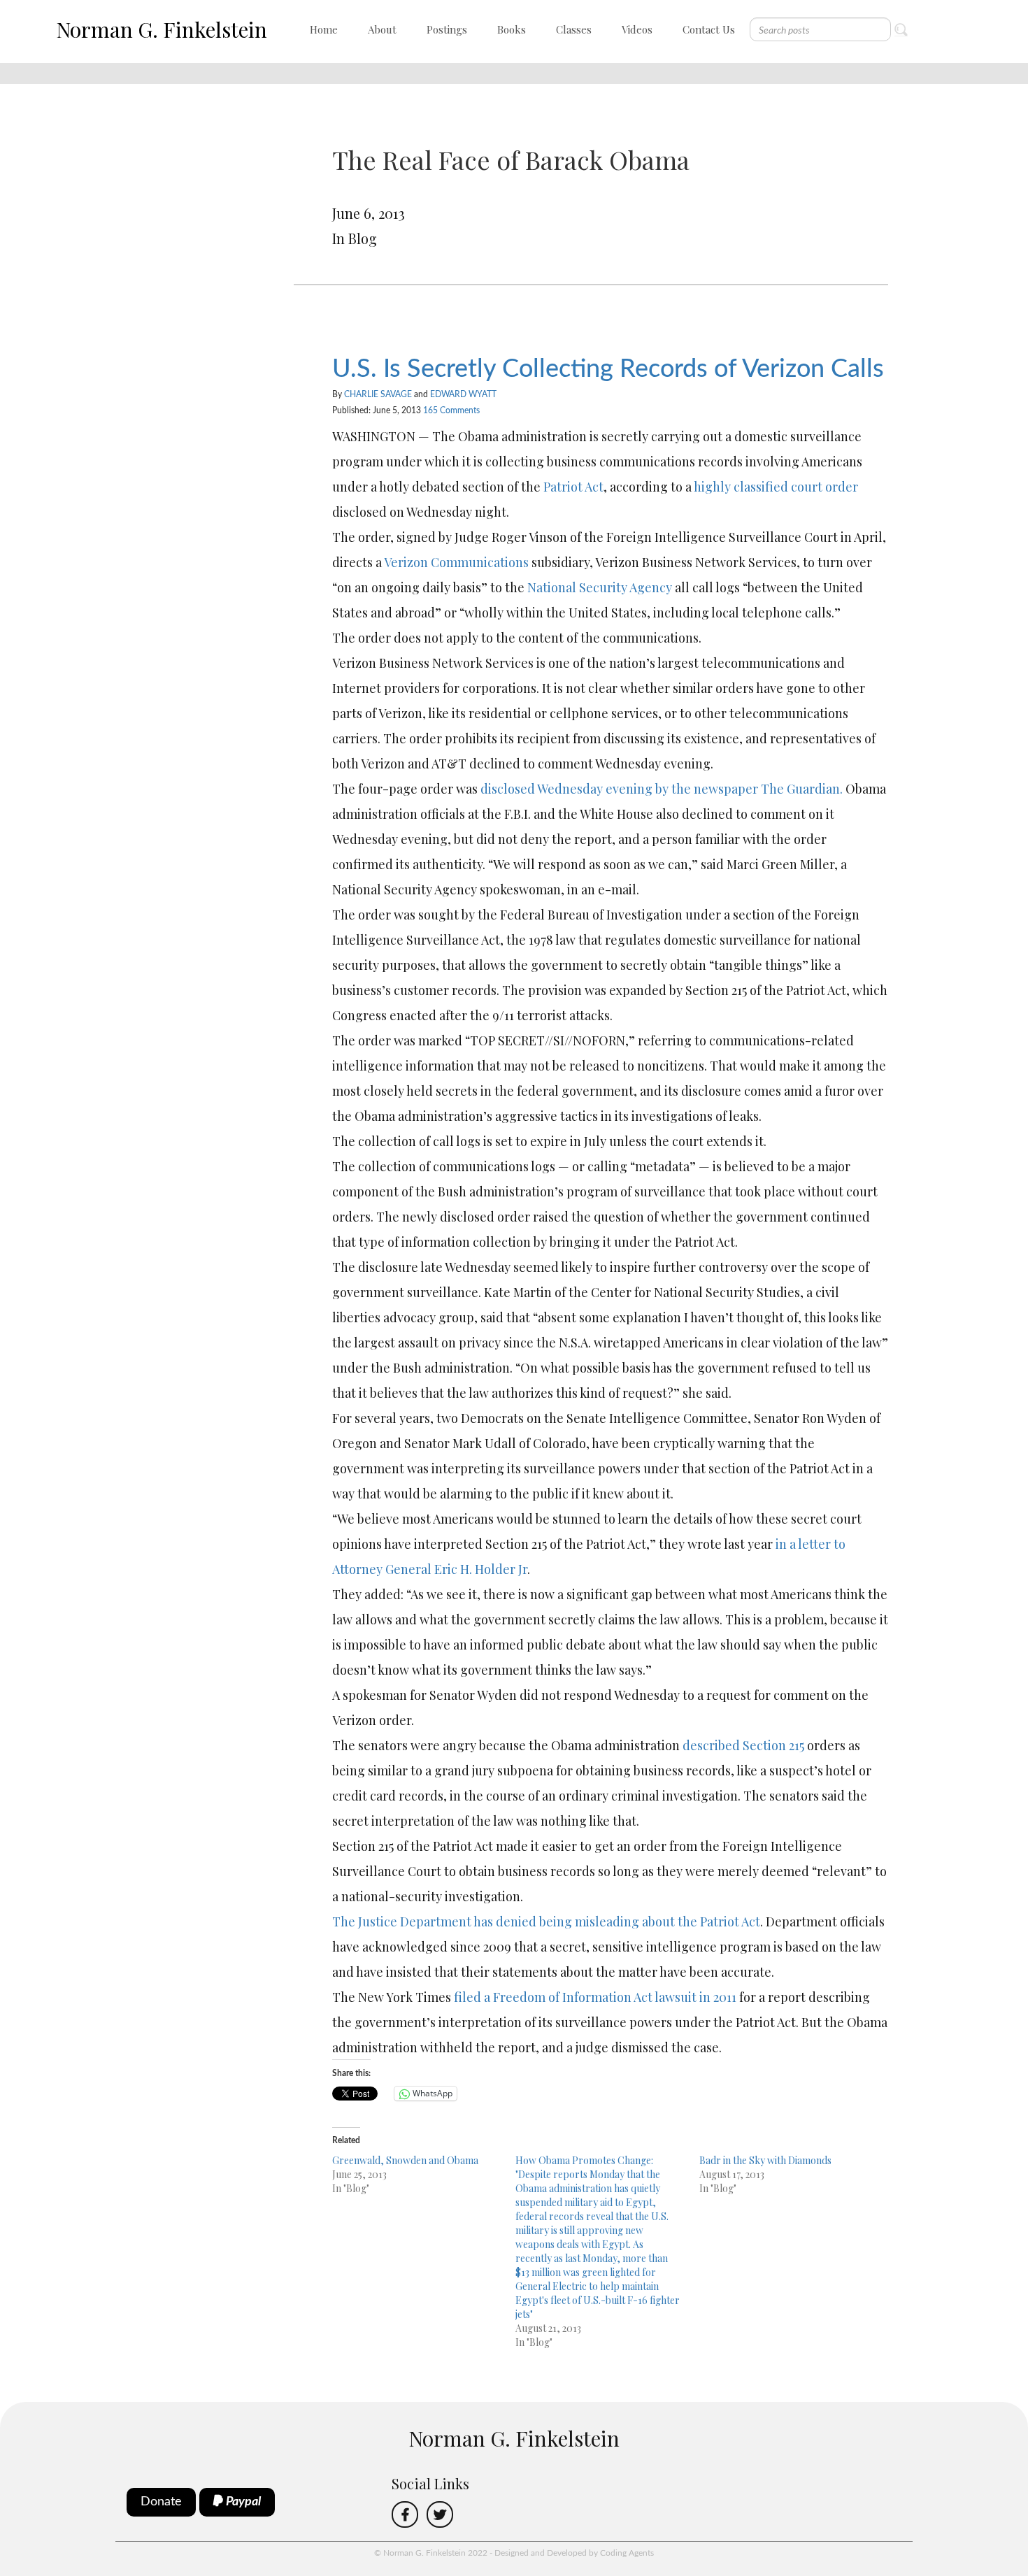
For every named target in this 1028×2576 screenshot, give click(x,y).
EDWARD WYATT (463, 394)
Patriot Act (573, 487)
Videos (637, 29)
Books (512, 29)
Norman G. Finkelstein (162, 29)
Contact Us (709, 29)
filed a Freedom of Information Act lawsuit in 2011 (595, 1997)
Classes (574, 29)
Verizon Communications (456, 562)
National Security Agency (600, 587)
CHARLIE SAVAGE (378, 394)
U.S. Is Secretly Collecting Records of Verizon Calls (608, 369)
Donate (161, 2502)
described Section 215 (743, 1745)
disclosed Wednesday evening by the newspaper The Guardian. (663, 789)
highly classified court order (776, 487)
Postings (447, 29)
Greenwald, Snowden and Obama (405, 2160)
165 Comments (451, 410)
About (382, 29)
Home (324, 29)
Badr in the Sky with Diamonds (765, 2160)
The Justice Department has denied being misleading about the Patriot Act (546, 1922)
